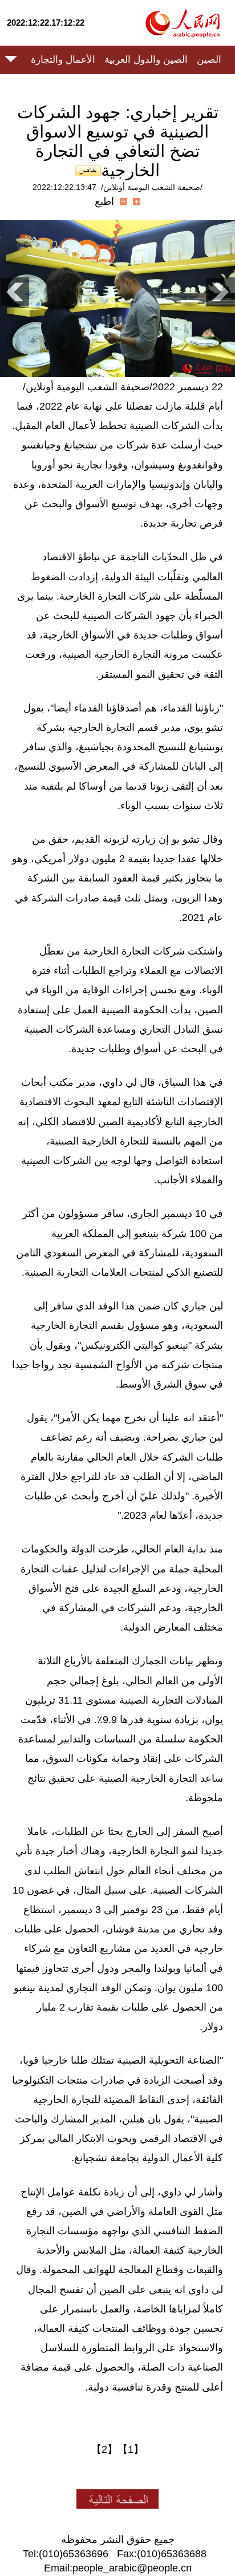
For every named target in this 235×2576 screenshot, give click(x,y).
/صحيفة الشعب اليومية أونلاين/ (152, 187)
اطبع (104, 201)
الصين (209, 60)
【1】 (131, 2449)
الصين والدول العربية (146, 60)
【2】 (104, 2449)
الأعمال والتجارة (63, 60)
